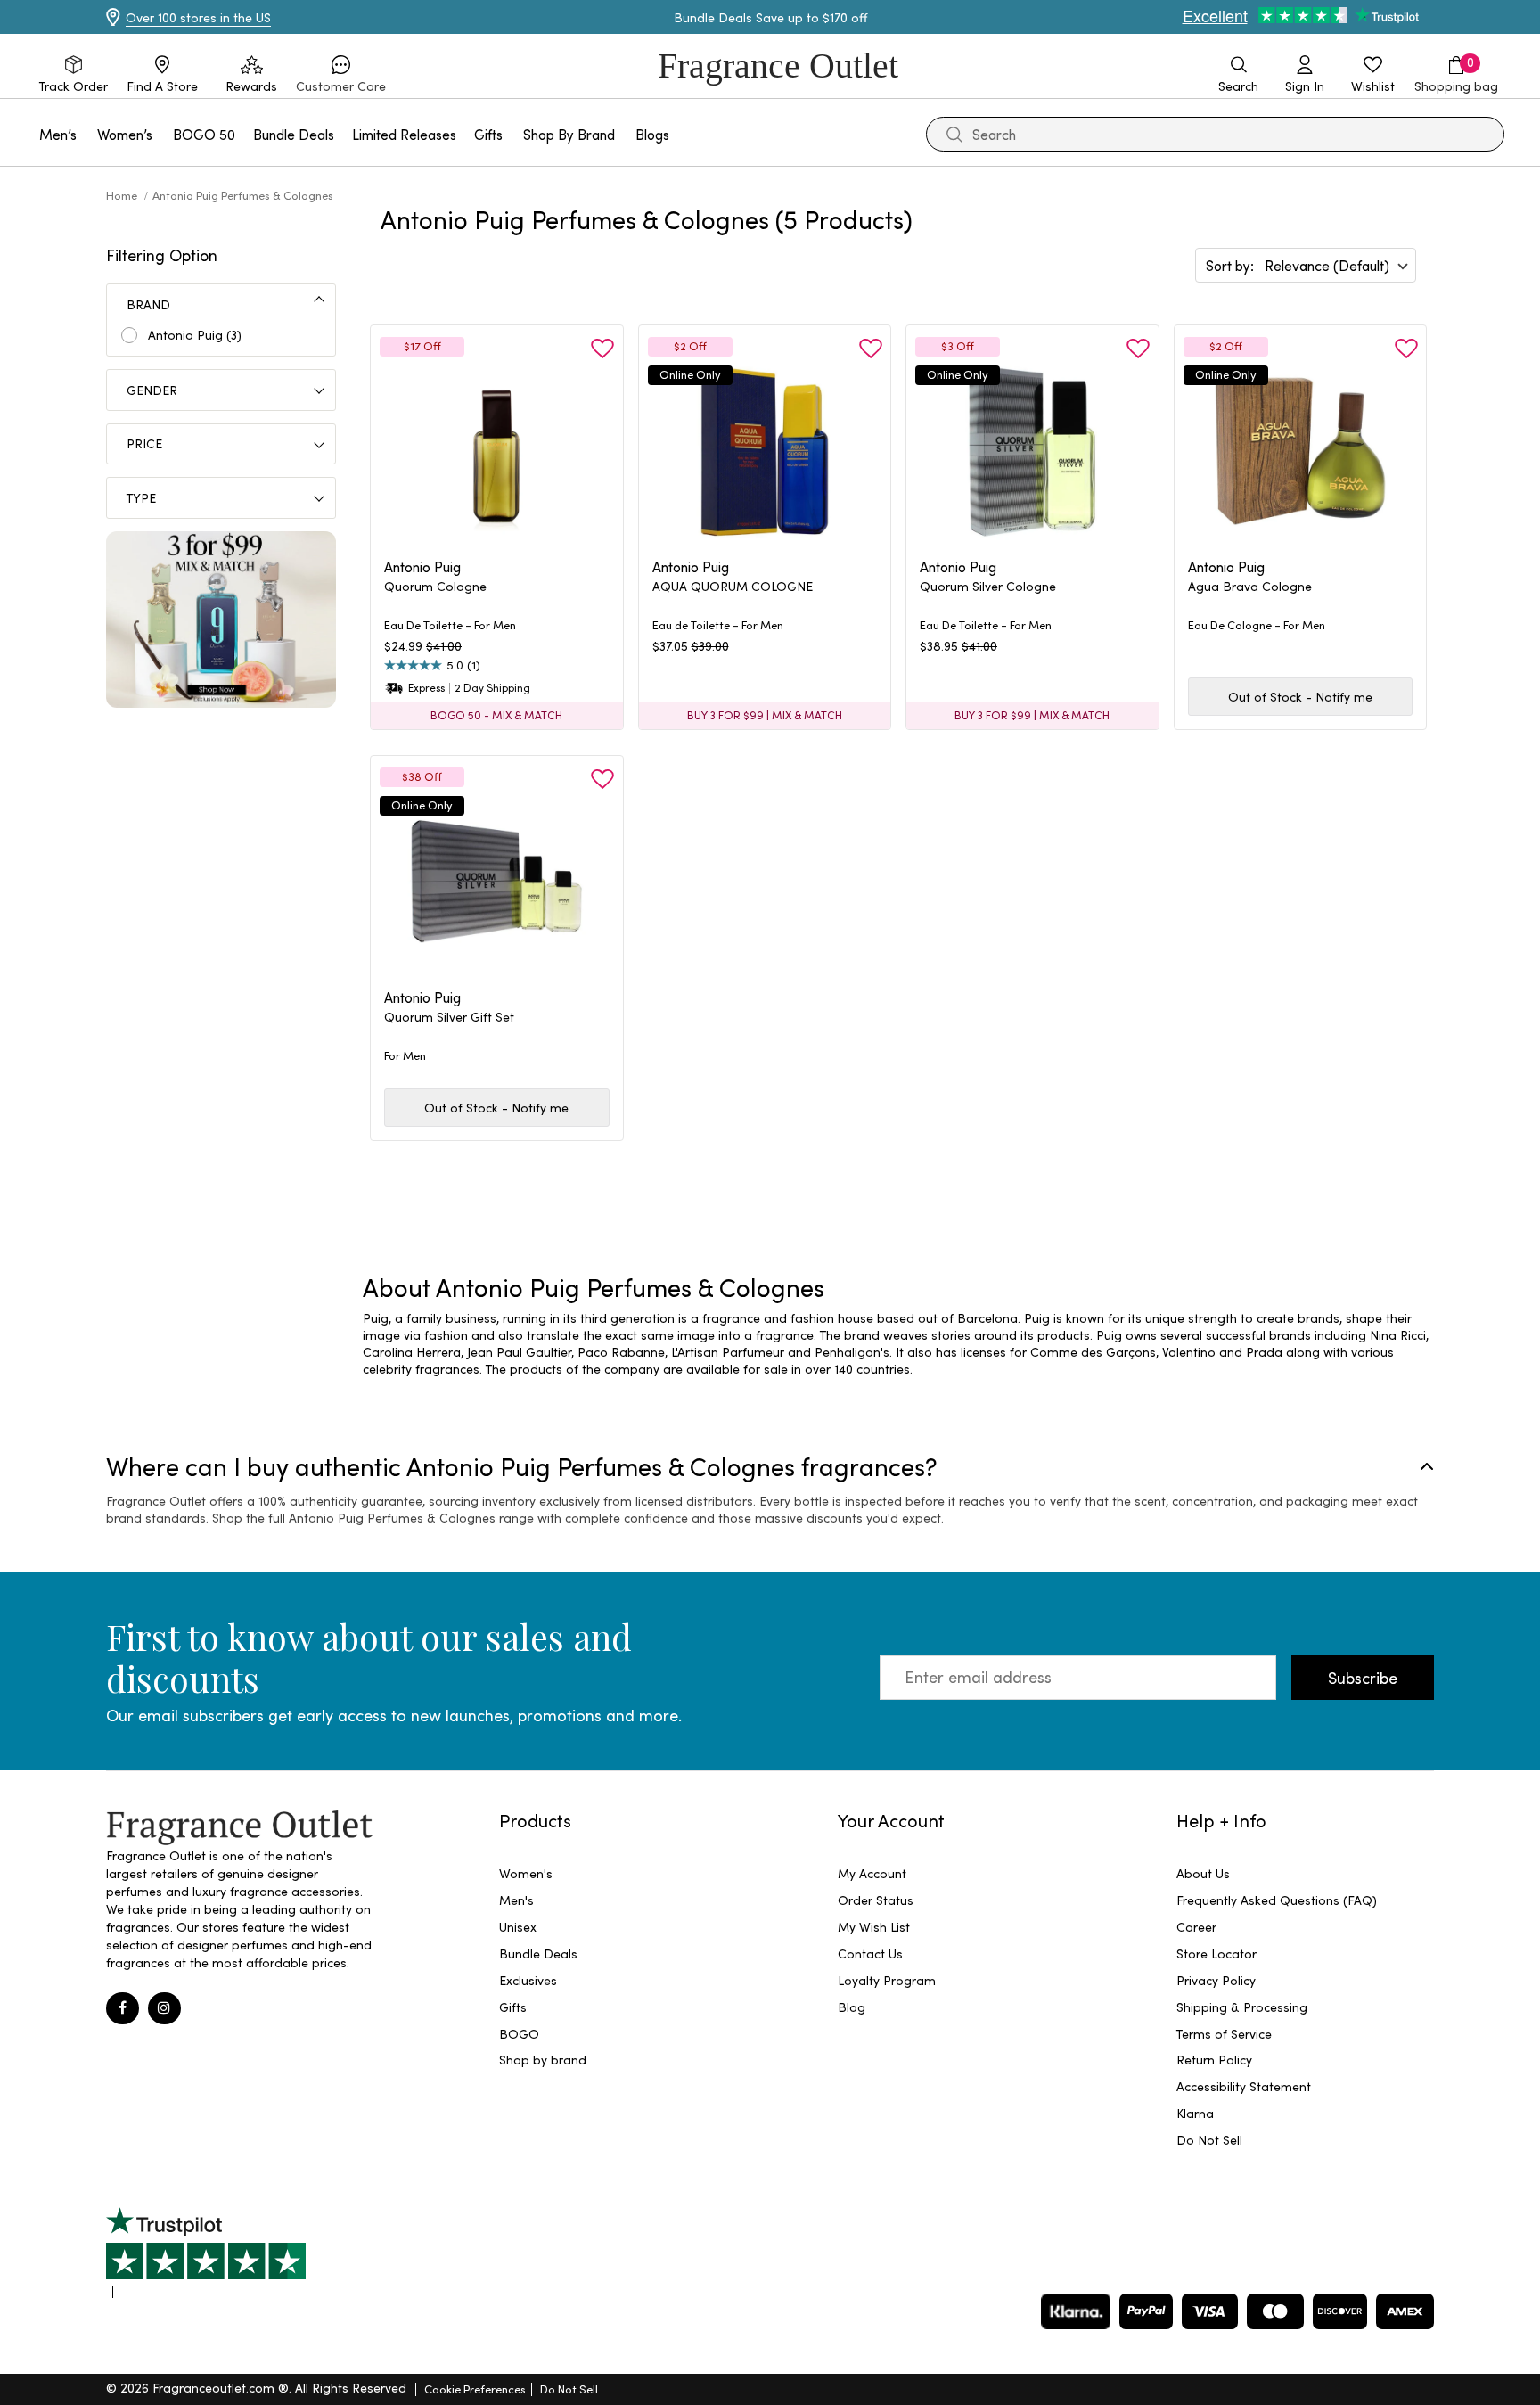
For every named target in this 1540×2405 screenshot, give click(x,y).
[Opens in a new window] (206, 2253)
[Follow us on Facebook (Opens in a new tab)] (123, 2009)
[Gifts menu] (513, 134)
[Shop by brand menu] (626, 134)
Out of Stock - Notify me (1300, 697)
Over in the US (198, 17)
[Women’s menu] (163, 134)
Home (123, 195)
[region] (898, 1343)
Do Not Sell (569, 2389)
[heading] (497, 596)
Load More (923, 1203)
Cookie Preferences (475, 2389)
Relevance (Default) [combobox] (1327, 265)
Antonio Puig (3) (195, 335)
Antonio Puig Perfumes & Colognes (243, 195)
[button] (341, 75)
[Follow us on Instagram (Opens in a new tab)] (164, 2009)
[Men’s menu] (87, 134)
